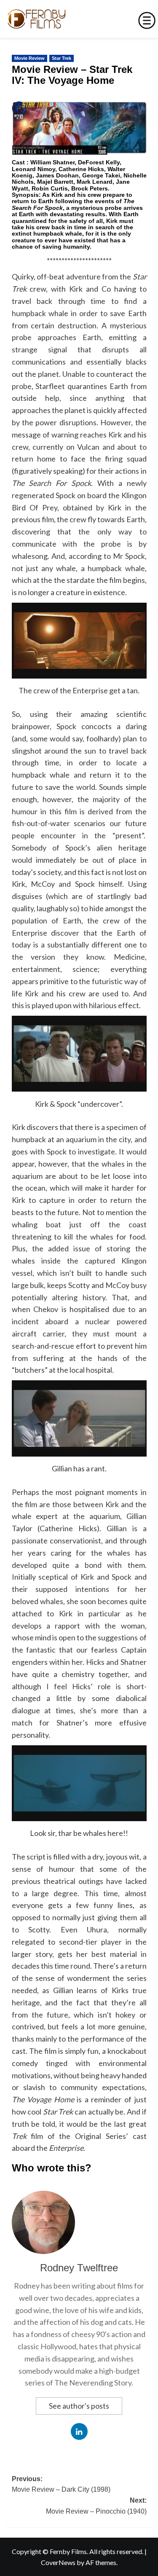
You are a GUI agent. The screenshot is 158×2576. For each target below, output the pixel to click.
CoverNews (58, 2562)
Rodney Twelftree (79, 2268)
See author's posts (79, 2406)
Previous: (61, 2484)
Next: (96, 2506)
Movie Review (29, 58)
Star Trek (62, 58)
